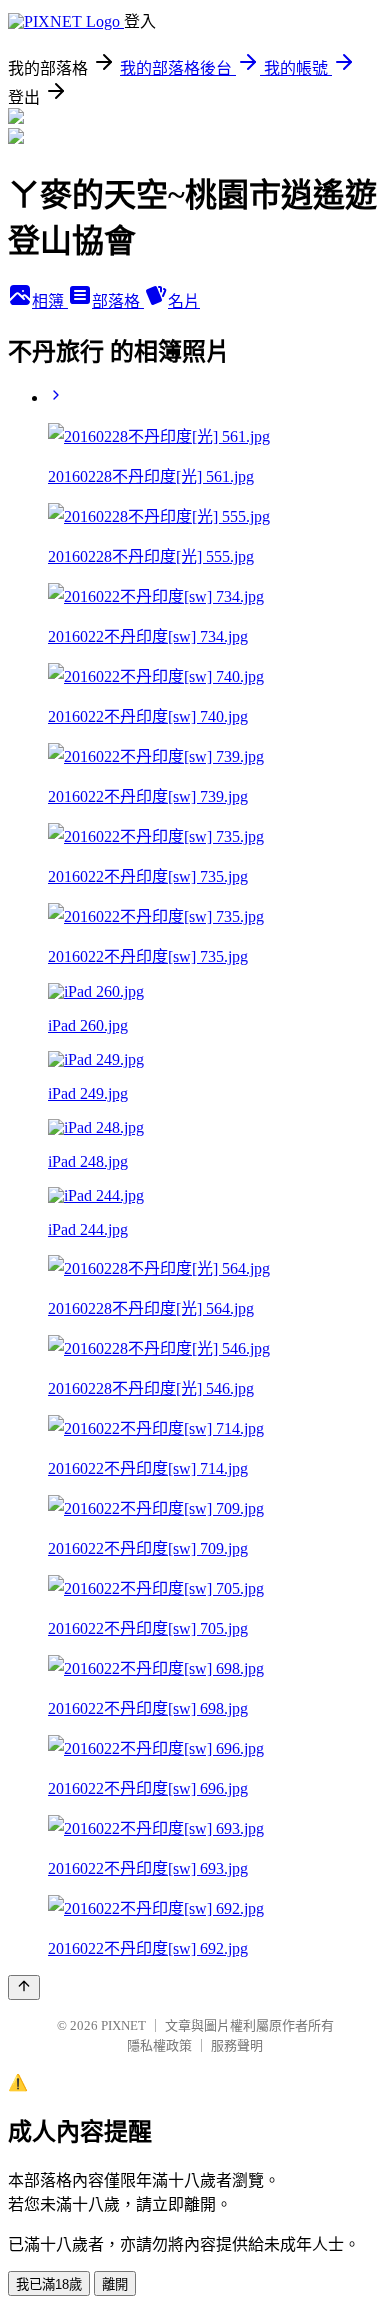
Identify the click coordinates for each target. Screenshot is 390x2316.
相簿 (50, 301)
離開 (115, 2284)
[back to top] (24, 1987)
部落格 (118, 301)
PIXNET (123, 2025)
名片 (184, 301)
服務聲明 (237, 2045)
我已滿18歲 (49, 2284)
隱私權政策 (159, 2045)
